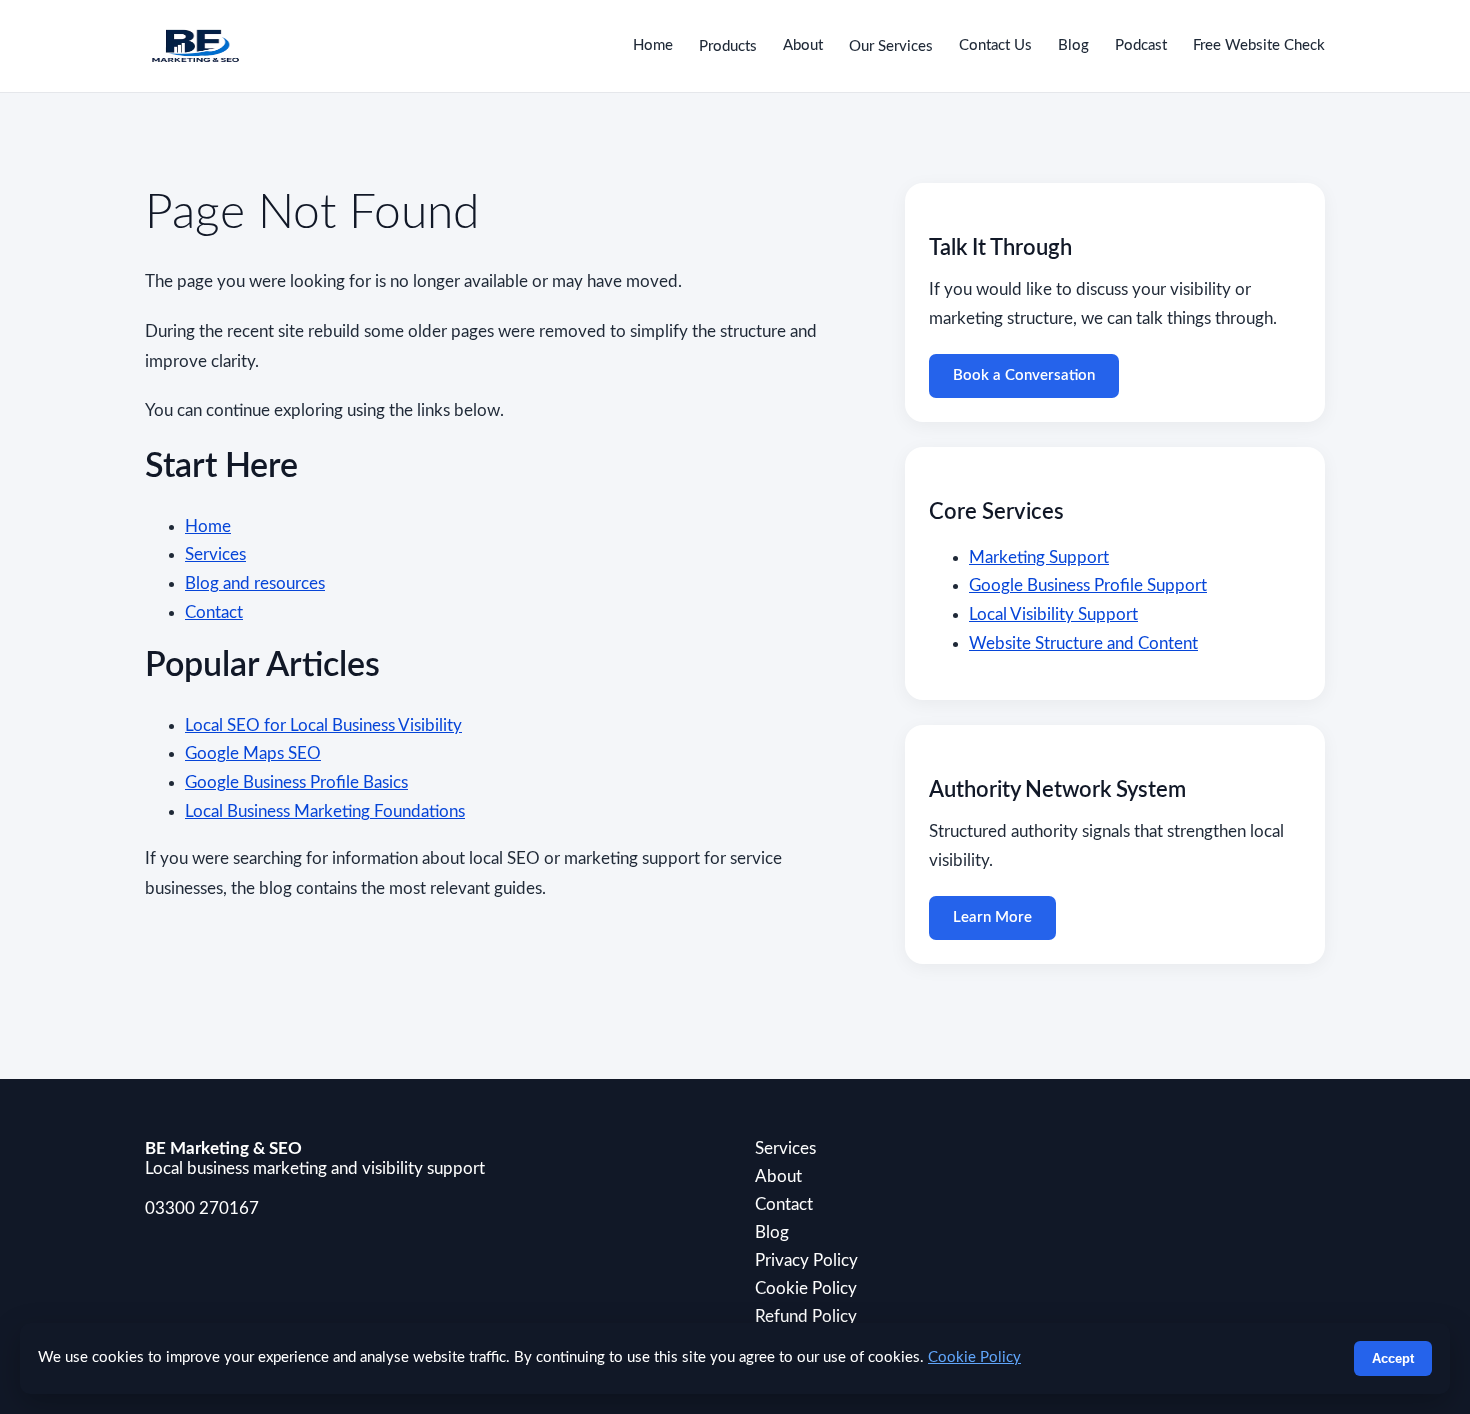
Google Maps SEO (253, 753)
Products (728, 46)
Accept (1393, 1358)
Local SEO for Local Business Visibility (323, 725)
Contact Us (995, 45)
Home (653, 45)
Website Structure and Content (1083, 643)
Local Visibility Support (1053, 614)
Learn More (992, 917)
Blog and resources (255, 583)
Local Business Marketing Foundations (325, 811)
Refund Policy (806, 1316)
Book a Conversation (1024, 375)
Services (215, 554)
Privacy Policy (806, 1260)
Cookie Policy (806, 1288)
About (803, 45)
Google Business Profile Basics (296, 782)
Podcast (1141, 45)
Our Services (891, 46)
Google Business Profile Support (1088, 585)
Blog (1073, 45)
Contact (214, 612)
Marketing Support (1039, 557)
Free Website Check (1259, 45)
